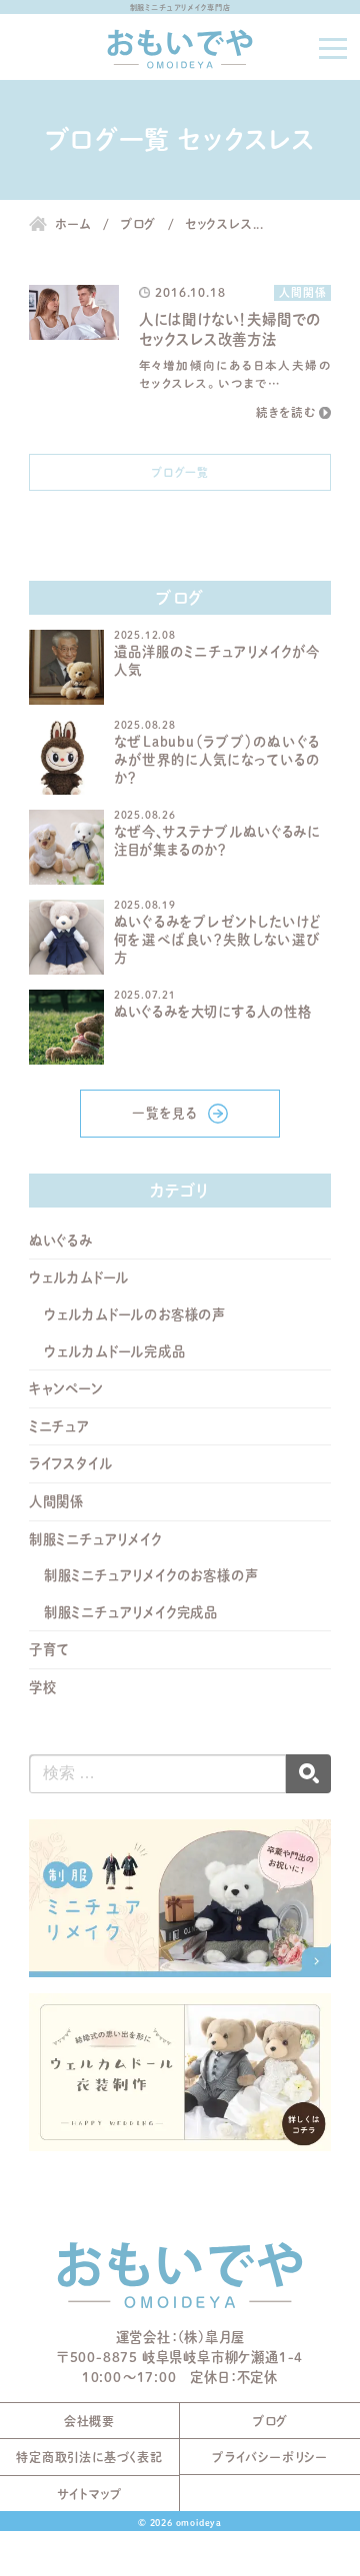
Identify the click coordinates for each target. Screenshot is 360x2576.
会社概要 (89, 2421)
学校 (43, 1687)
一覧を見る (165, 1113)
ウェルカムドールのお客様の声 (135, 1314)
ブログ (270, 2421)
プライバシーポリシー (270, 2457)
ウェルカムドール (79, 1278)
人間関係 (56, 1501)
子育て (49, 1649)
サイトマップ (90, 2494)
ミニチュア (59, 1426)
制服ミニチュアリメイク (95, 1539)
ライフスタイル (71, 1463)
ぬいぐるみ (61, 1241)
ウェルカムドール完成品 (115, 1351)
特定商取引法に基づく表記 (89, 2457)
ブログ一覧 (180, 472)
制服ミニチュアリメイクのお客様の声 (151, 1575)
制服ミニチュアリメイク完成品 (131, 1612)
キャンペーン (66, 1388)
